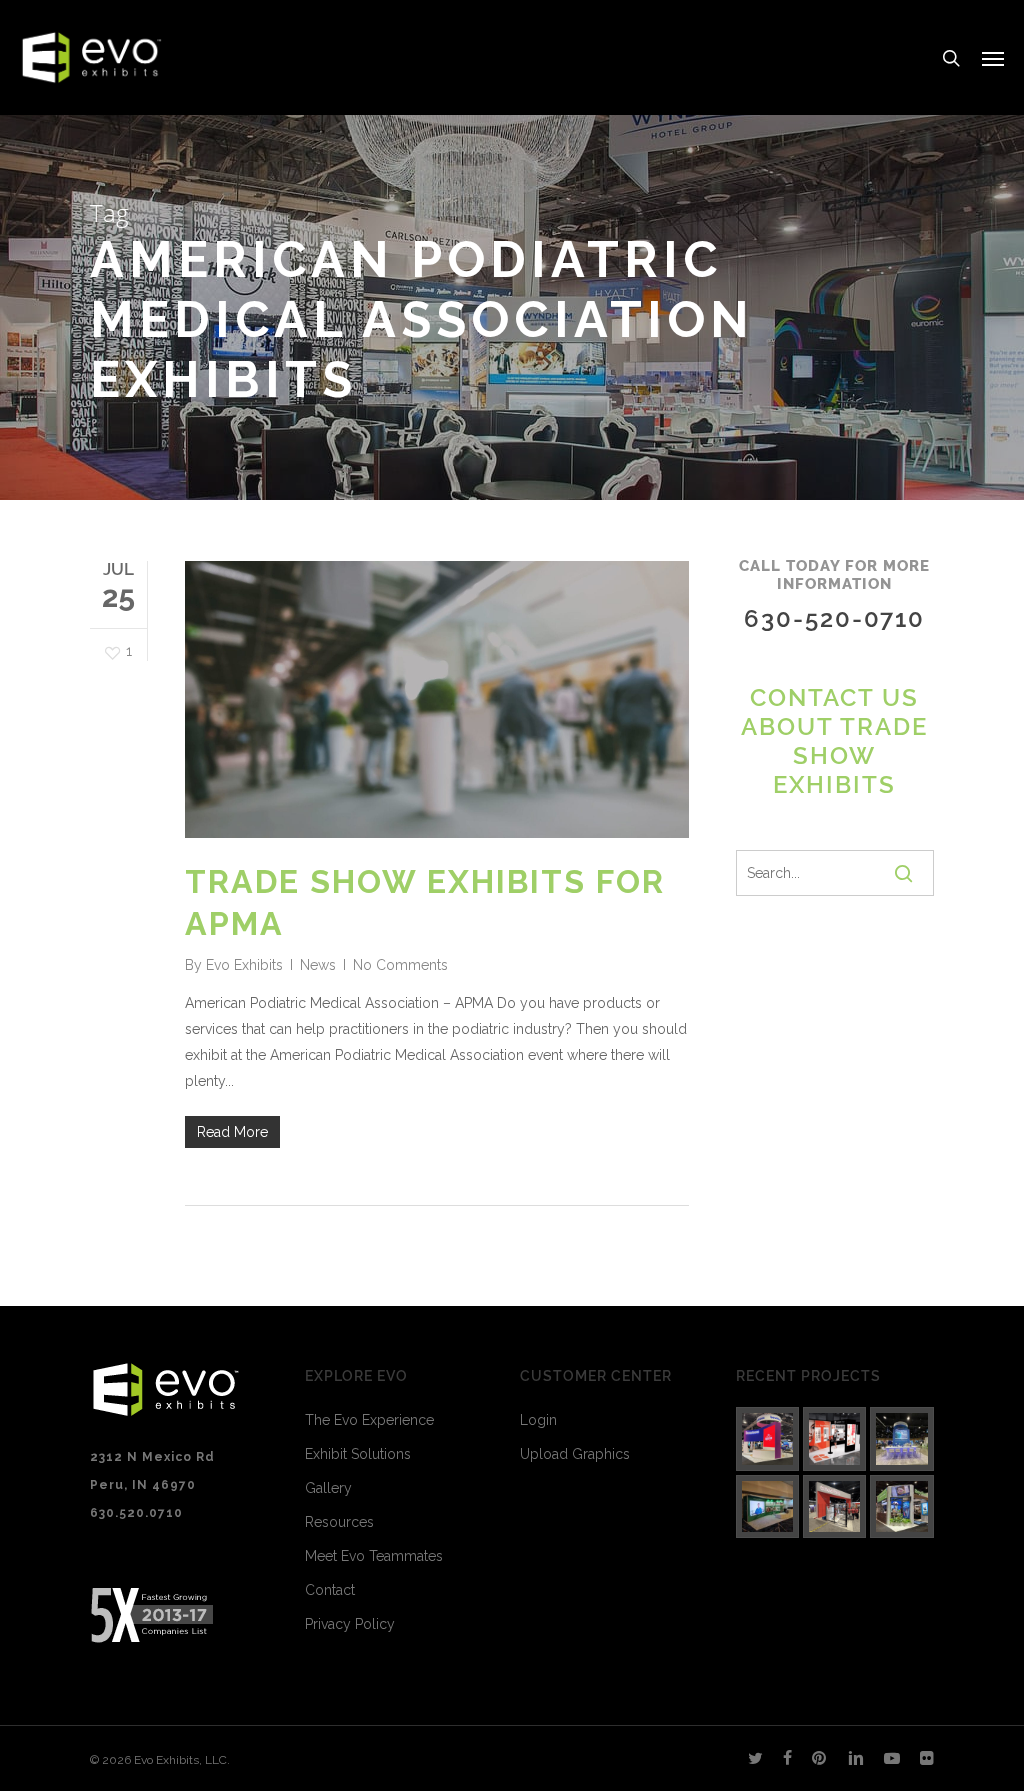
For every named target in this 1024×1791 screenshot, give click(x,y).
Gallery (328, 1488)
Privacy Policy (350, 1624)
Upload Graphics (575, 1454)
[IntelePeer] (901, 1438)
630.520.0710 (136, 1513)
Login (538, 1420)
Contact (330, 1590)
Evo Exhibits (244, 965)
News (318, 965)
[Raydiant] (901, 1506)
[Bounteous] (767, 1438)
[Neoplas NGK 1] (767, 1506)
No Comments (400, 965)
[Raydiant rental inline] (834, 1438)
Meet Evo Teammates (374, 1556)
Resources (339, 1522)
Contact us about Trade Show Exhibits (834, 741)
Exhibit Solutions (358, 1454)
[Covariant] (834, 1506)
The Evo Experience (369, 1420)
